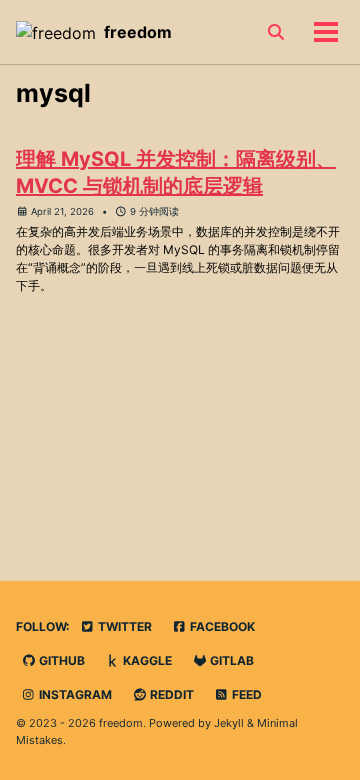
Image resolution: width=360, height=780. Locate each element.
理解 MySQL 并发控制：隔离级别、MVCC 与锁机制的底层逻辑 (176, 172)
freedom (138, 32)
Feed (245, 694)
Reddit (170, 694)
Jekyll (229, 723)
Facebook (221, 626)
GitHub (60, 660)
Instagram (74, 694)
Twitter (123, 626)
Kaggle (146, 660)
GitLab (230, 660)
